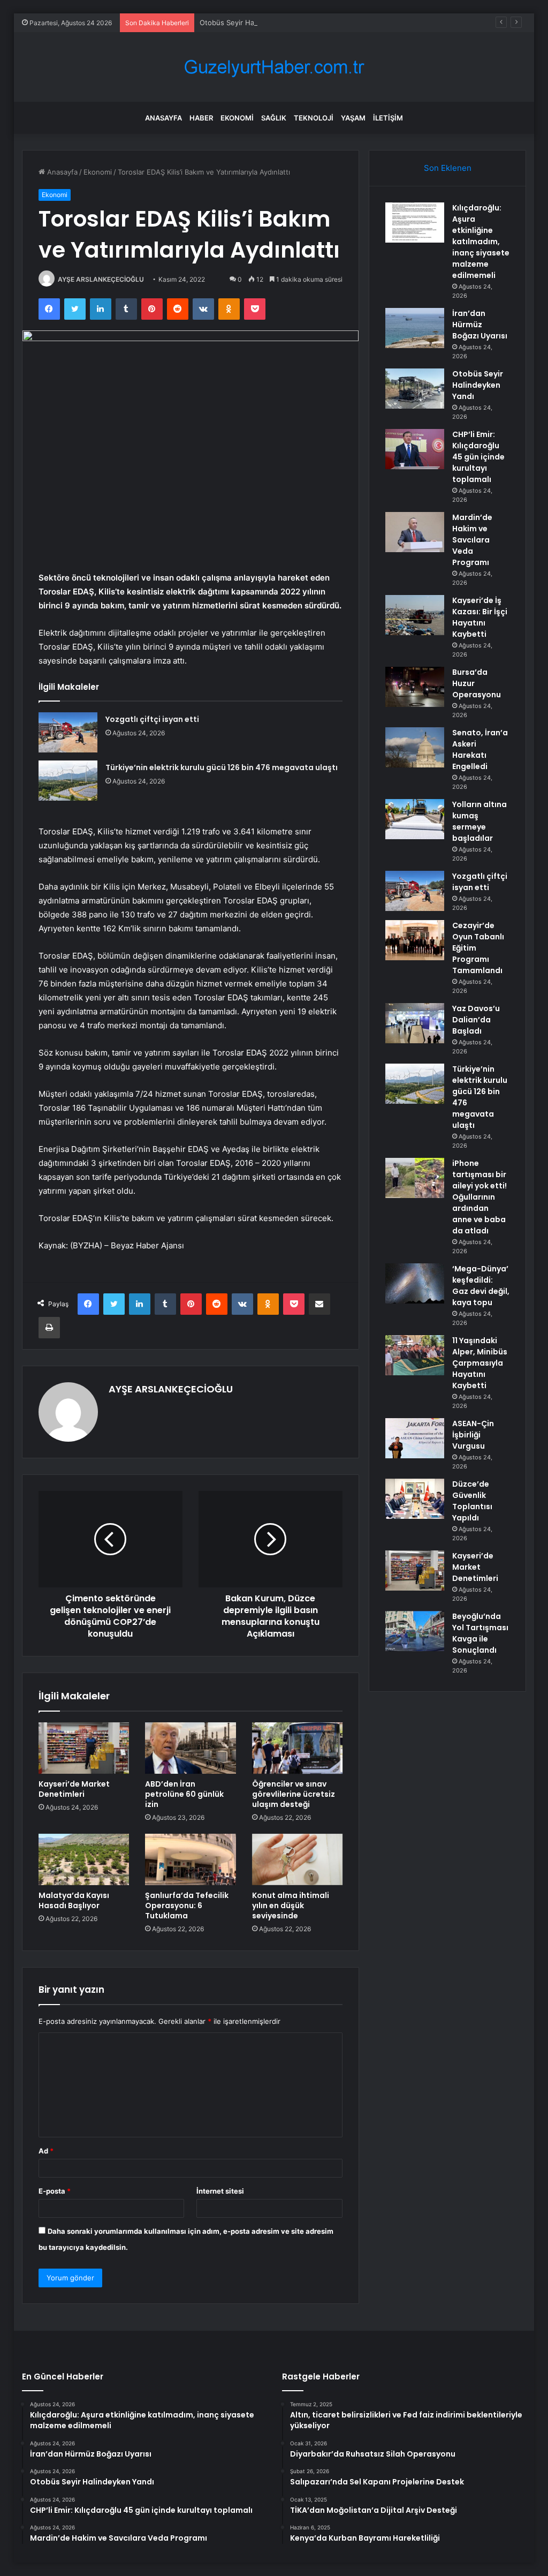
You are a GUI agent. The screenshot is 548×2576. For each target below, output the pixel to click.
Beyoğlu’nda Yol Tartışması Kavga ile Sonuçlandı (480, 1633)
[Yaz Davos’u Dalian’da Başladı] (415, 1023)
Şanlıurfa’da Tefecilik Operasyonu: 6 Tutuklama (187, 1905)
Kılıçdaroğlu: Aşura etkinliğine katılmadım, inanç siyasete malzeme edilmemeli (481, 242)
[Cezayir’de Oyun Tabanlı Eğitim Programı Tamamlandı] (415, 940)
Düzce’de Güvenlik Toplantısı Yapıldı (472, 1501)
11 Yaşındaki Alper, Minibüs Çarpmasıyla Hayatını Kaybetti (480, 1363)
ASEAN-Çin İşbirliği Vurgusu (473, 1435)
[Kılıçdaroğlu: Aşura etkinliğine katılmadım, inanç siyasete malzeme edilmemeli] (415, 223)
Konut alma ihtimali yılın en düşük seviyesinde (291, 1905)
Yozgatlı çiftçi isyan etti (152, 719)
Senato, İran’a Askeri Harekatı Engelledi (480, 750)
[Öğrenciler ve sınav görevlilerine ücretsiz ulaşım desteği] (298, 1748)
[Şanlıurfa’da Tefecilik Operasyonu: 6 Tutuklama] (191, 1859)
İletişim (388, 118)
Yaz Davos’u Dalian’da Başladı (476, 1020)
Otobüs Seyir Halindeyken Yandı (253, 22)
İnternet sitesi (220, 2191)
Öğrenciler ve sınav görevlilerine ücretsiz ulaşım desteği (294, 1794)
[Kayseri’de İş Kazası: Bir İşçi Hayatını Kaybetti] (415, 615)
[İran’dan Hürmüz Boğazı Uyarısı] (415, 328)
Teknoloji (314, 118)
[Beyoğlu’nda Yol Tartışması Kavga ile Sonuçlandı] (415, 1631)
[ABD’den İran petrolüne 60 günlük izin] (191, 1748)
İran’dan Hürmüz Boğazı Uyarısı (480, 325)
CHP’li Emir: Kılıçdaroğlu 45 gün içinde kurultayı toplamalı (478, 457)
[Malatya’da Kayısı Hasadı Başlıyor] (84, 1859)
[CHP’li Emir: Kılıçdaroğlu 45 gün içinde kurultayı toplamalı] (415, 449)
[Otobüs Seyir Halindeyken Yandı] (415, 389)
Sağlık (274, 118)
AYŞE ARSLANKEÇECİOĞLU (101, 279)
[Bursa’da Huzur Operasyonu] (415, 687)
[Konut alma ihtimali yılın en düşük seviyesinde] (298, 1859)
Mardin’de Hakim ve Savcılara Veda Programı (472, 540)
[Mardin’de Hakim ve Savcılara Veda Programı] (415, 532)
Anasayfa (163, 118)
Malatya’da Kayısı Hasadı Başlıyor (74, 1900)
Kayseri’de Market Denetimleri (74, 1789)
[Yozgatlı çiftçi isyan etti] (68, 732)
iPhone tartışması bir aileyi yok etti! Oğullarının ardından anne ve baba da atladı (479, 1197)
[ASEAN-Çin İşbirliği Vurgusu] (415, 1438)
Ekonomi (237, 118)
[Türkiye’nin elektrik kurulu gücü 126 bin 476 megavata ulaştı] (68, 781)
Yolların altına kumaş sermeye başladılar (479, 821)
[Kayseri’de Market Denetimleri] (84, 1748)
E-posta (55, 2191)
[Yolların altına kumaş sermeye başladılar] (415, 819)
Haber (201, 118)
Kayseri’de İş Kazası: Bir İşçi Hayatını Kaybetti (480, 617)
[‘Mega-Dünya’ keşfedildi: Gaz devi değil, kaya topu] (415, 1283)
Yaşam (353, 118)
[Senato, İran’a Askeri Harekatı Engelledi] (415, 747)
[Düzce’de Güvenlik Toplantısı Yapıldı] (415, 1499)
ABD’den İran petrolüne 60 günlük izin (184, 1794)
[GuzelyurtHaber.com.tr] (274, 67)
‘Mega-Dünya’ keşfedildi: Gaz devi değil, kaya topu (481, 1286)
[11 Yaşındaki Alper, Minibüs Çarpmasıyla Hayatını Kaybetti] (415, 1355)
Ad (46, 2151)
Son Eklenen (448, 168)
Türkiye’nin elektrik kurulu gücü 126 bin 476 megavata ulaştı (222, 767)
